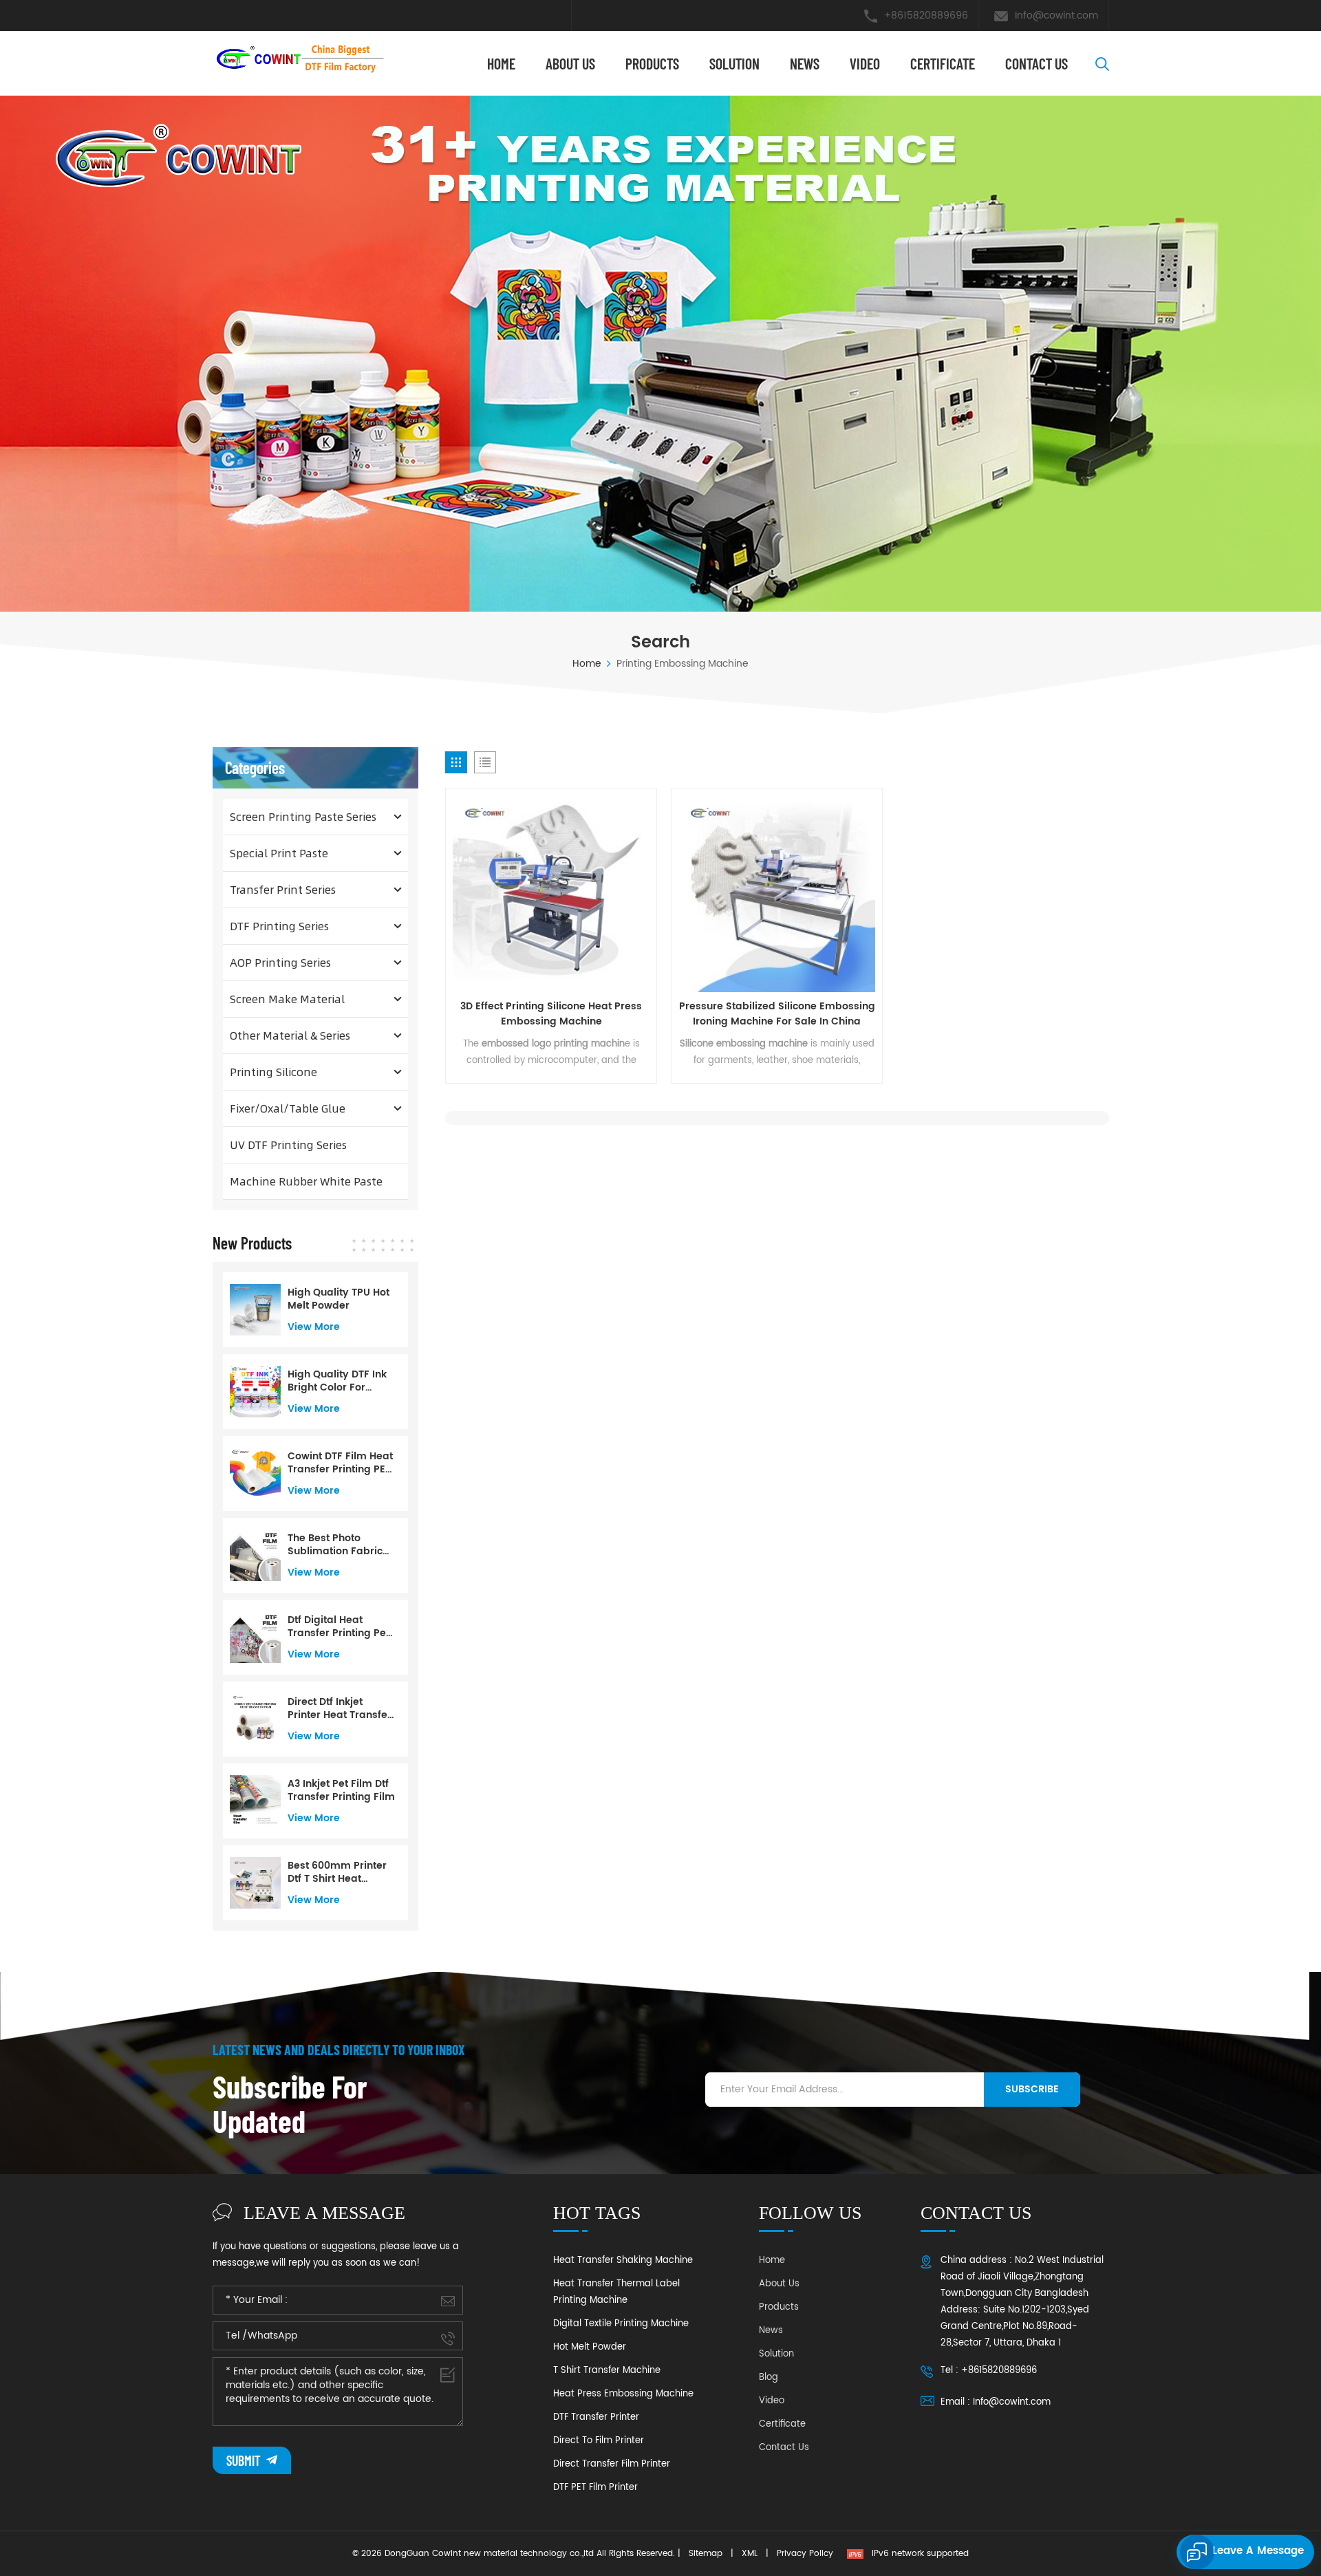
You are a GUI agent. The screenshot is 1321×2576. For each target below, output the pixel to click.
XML (750, 2554)
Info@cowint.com (1056, 15)
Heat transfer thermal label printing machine (616, 2292)
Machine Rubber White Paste (306, 1181)
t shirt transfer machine (607, 2371)
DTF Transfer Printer (596, 2417)
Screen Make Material (287, 999)
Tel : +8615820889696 (989, 2371)
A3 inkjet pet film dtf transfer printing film (341, 1790)
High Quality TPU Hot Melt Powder (339, 1299)
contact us (1037, 63)
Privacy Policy (805, 2554)
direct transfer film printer (612, 2464)
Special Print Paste (279, 853)
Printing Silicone (273, 1072)
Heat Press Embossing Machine (623, 2394)
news (805, 63)
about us (570, 63)
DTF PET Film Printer (595, 2488)
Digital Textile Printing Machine (621, 2324)
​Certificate (943, 63)
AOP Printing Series (280, 962)
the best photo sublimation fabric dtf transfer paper (335, 1545)
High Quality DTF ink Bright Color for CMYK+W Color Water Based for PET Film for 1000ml (339, 1381)
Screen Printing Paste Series (303, 816)
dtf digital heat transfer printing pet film (339, 1627)
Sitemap (706, 2554)
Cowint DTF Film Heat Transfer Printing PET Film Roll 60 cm (340, 1463)
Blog (769, 2378)
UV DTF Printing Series (288, 1145)
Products (652, 63)
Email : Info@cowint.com (996, 2402)
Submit (245, 2460)
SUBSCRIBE (1032, 2089)
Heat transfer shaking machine (623, 2261)
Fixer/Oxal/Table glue (288, 1108)
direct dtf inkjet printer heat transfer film (340, 1708)
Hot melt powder (590, 2347)
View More (314, 1327)
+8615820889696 (926, 15)
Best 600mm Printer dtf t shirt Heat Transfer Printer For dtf (337, 1872)
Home (501, 63)
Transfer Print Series (283, 889)
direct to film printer (599, 2441)
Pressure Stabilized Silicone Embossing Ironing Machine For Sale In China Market (777, 1014)
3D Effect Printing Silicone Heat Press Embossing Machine (551, 1014)
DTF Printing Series (279, 926)
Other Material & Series (290, 1035)
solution (734, 63)
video (865, 63)
